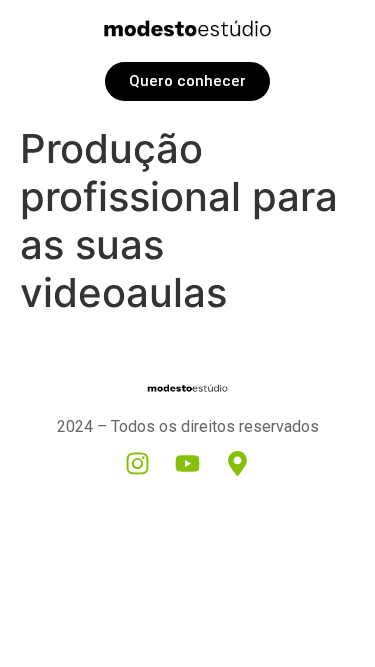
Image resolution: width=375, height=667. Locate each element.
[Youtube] (188, 464)
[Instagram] (138, 464)
